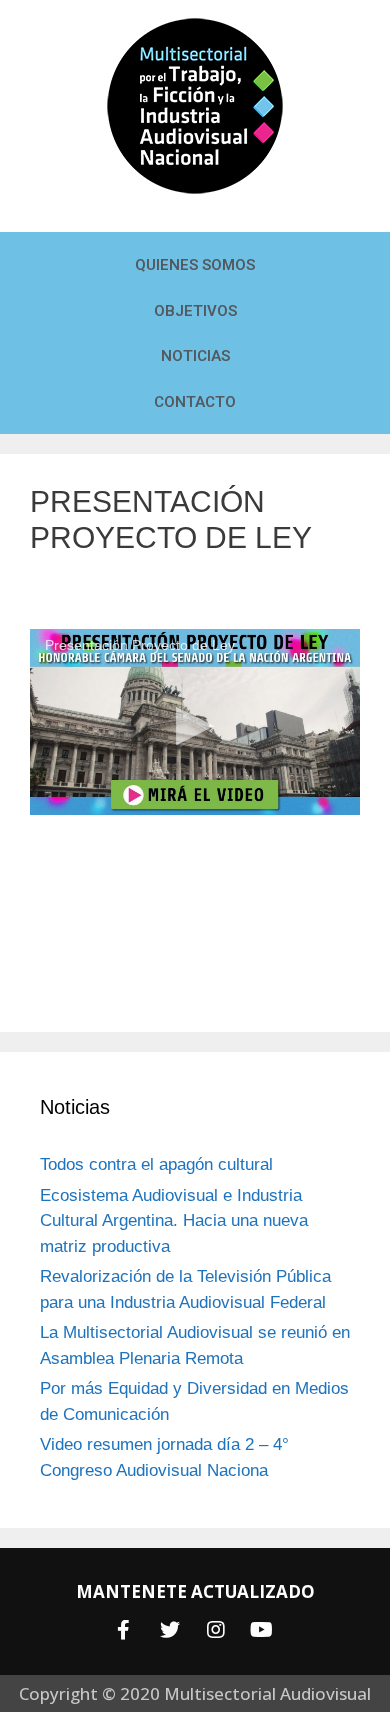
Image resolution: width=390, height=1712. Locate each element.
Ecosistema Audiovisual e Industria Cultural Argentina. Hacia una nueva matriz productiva (174, 1221)
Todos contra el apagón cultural (156, 1164)
